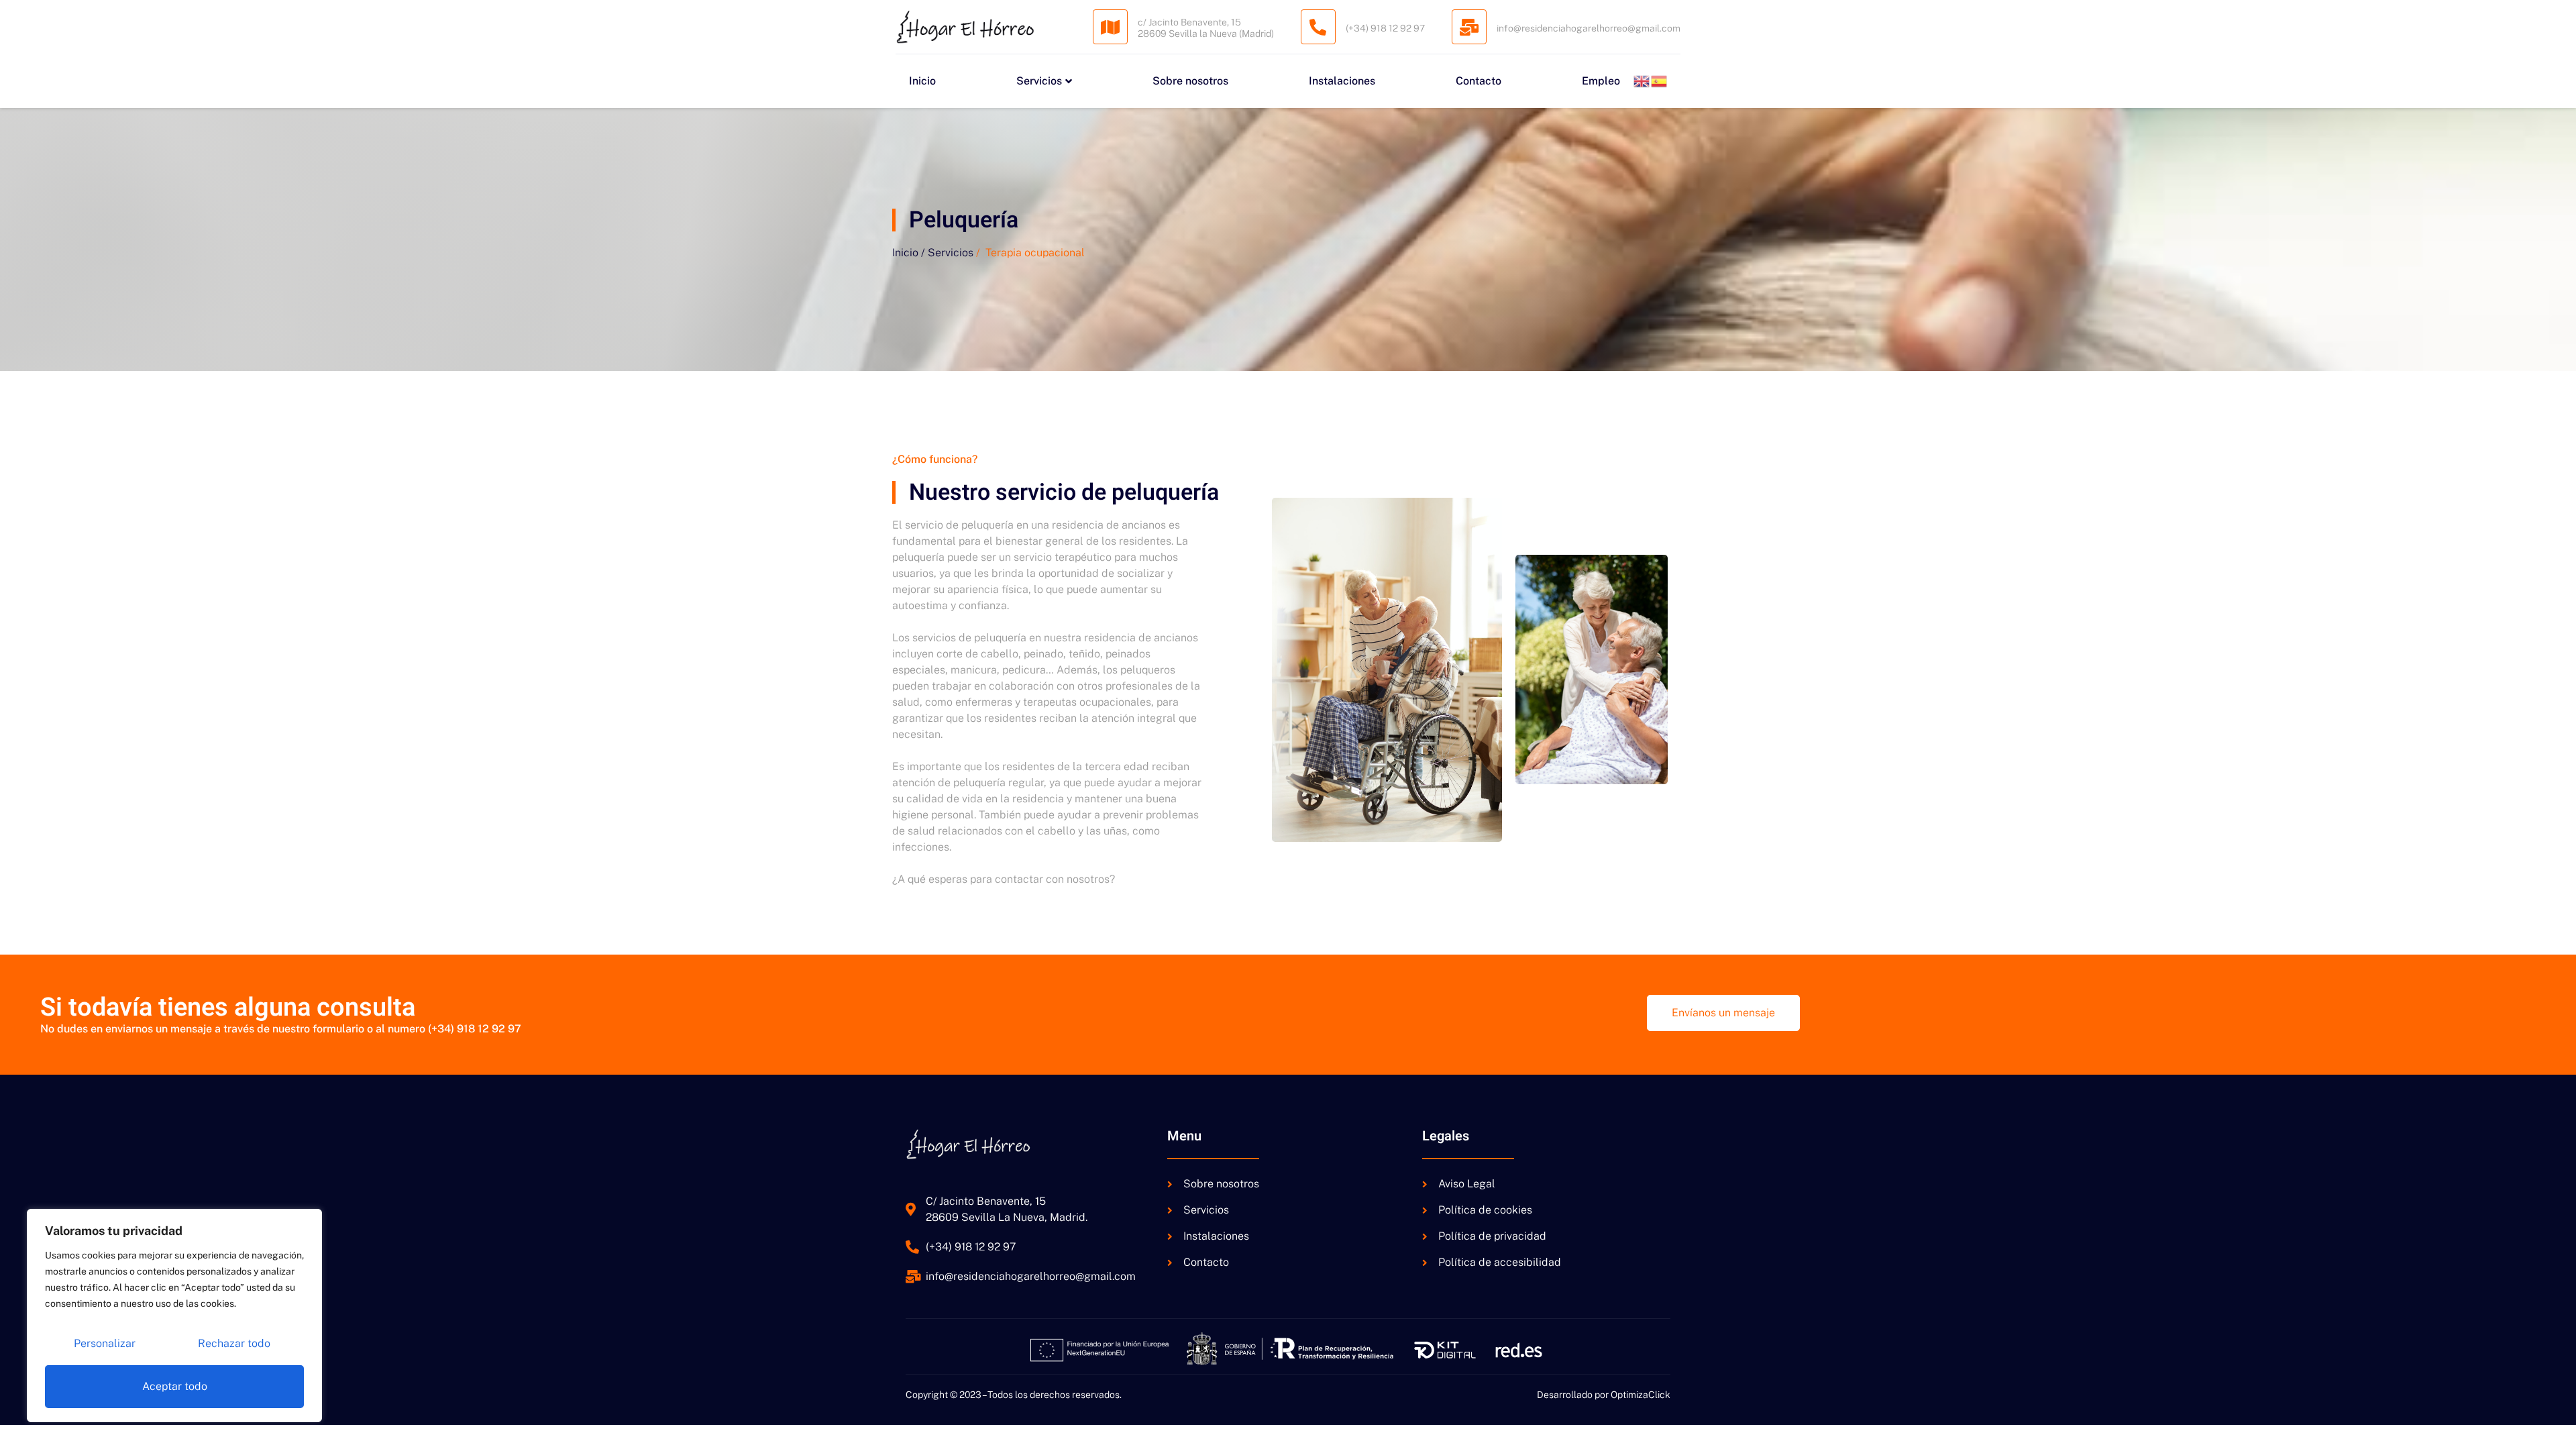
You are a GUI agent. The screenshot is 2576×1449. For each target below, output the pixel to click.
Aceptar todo (175, 1386)
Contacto (1479, 81)
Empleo (1601, 81)
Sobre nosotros (1190, 81)
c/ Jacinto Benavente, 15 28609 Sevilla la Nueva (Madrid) (1206, 28)
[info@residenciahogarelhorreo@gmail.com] (1469, 27)
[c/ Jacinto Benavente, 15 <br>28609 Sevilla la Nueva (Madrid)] (1110, 27)
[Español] (1660, 81)
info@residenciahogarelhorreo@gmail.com (1589, 28)
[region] (174, 1316)
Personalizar (105, 1343)
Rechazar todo (234, 1343)
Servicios (1039, 81)
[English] (1642, 81)
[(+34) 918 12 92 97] (1318, 27)
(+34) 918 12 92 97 (1385, 28)
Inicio (922, 81)
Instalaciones (1342, 81)
